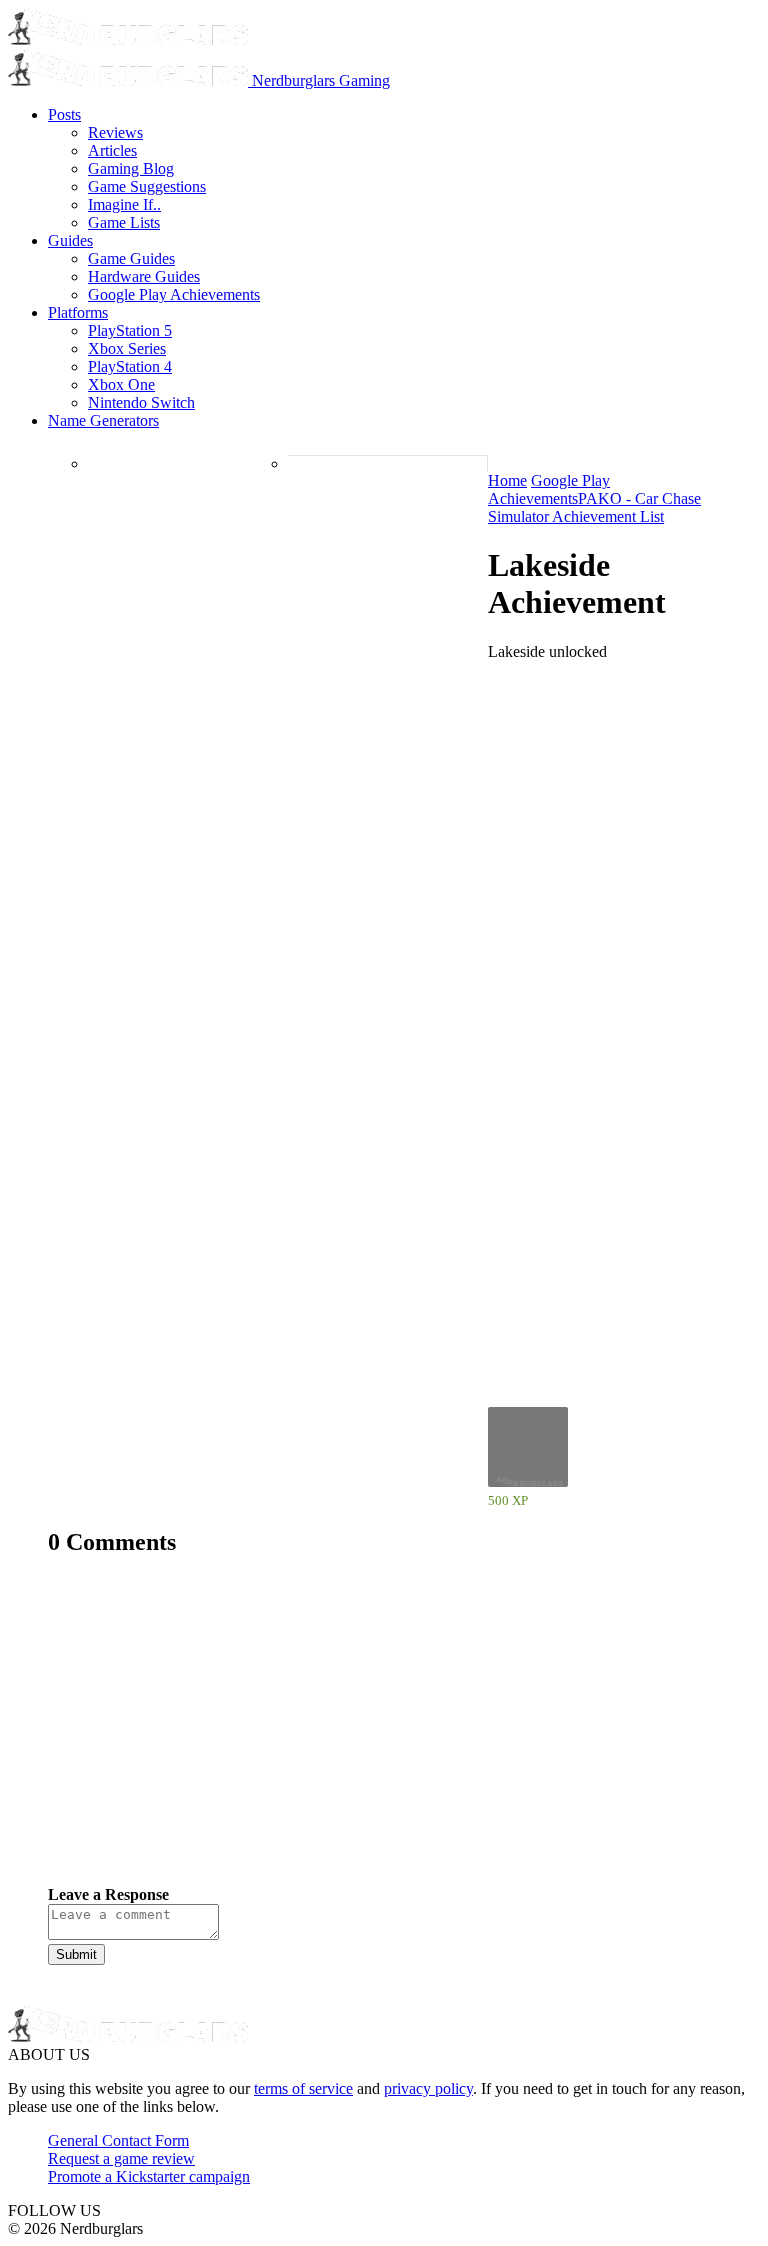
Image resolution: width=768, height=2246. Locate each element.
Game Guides (131, 258)
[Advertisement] (384, 1736)
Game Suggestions (147, 186)
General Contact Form (118, 2140)
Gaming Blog (131, 168)
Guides (70, 240)
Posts (64, 114)
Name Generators (103, 420)
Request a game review (121, 2158)
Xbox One (121, 384)
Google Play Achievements (174, 294)
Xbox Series (127, 348)
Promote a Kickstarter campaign (149, 2176)
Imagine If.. (124, 204)
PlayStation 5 (130, 330)
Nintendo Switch (141, 402)
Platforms (78, 312)
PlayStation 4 (130, 366)
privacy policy (428, 2088)
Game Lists (124, 222)
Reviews (115, 132)
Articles (112, 150)
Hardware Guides (144, 276)
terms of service (303, 2088)
